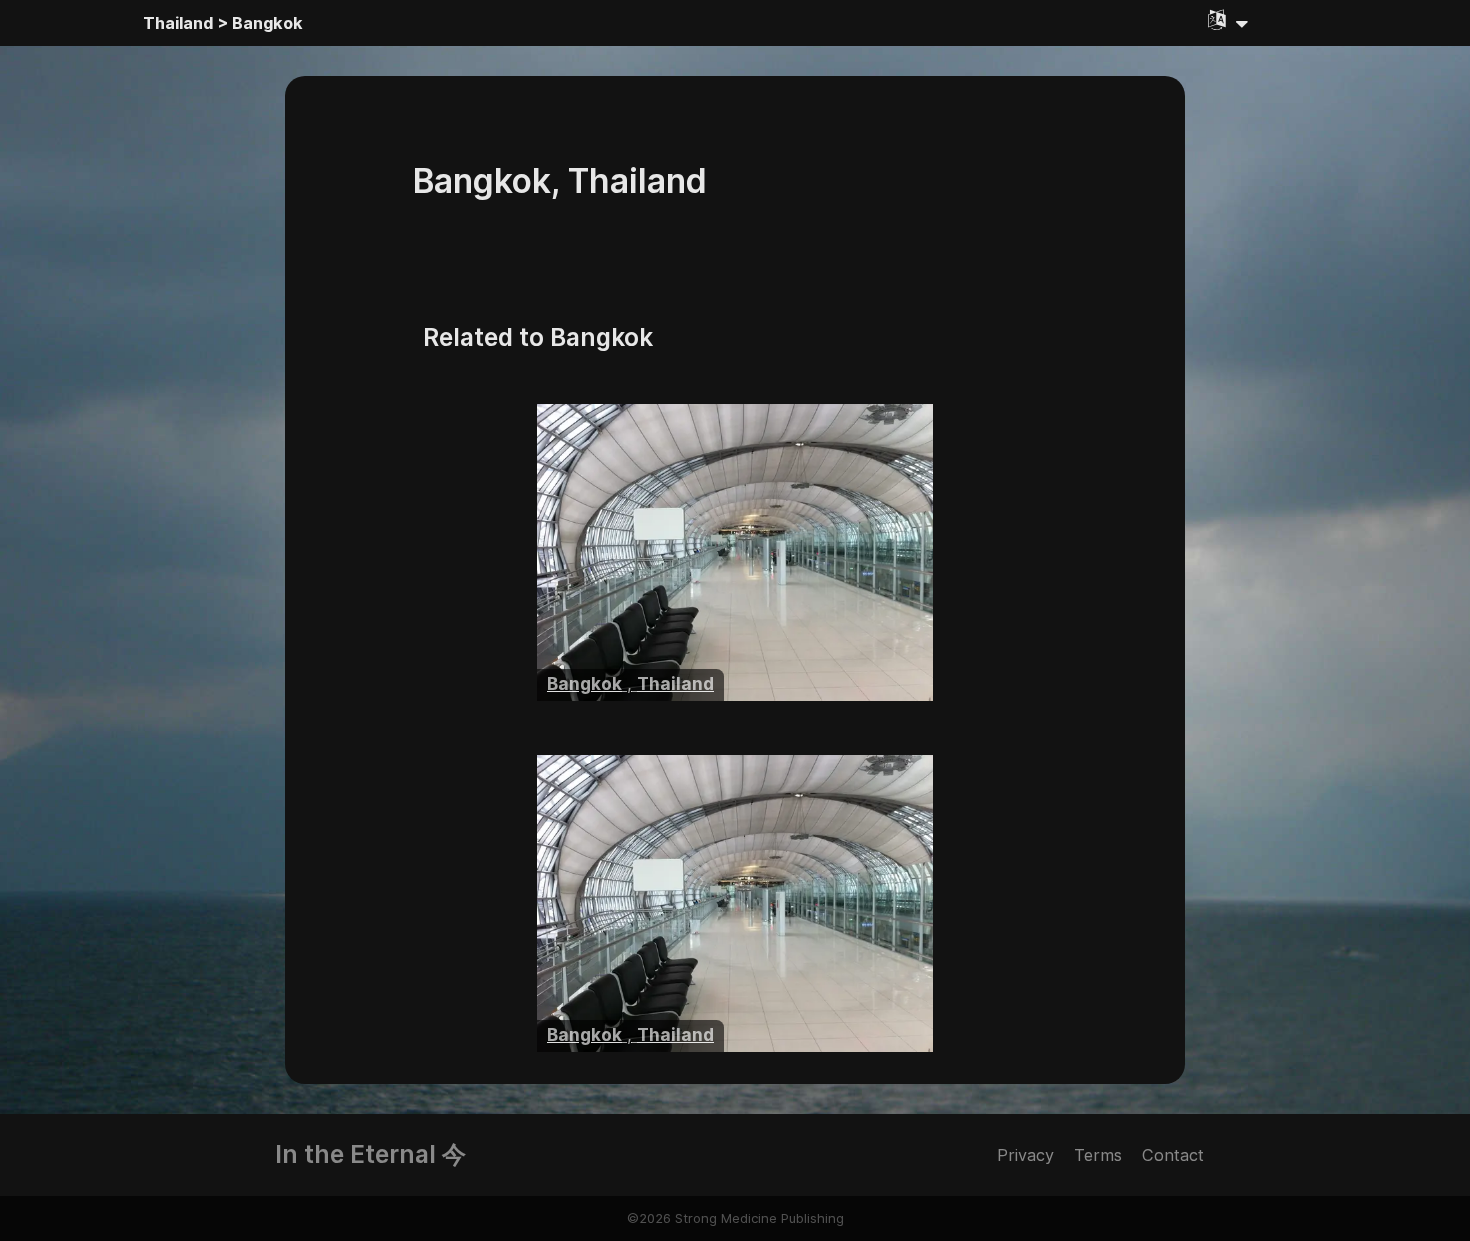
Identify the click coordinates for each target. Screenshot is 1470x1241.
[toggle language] (1228, 20)
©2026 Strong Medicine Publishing (735, 1218)
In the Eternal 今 (370, 1154)
